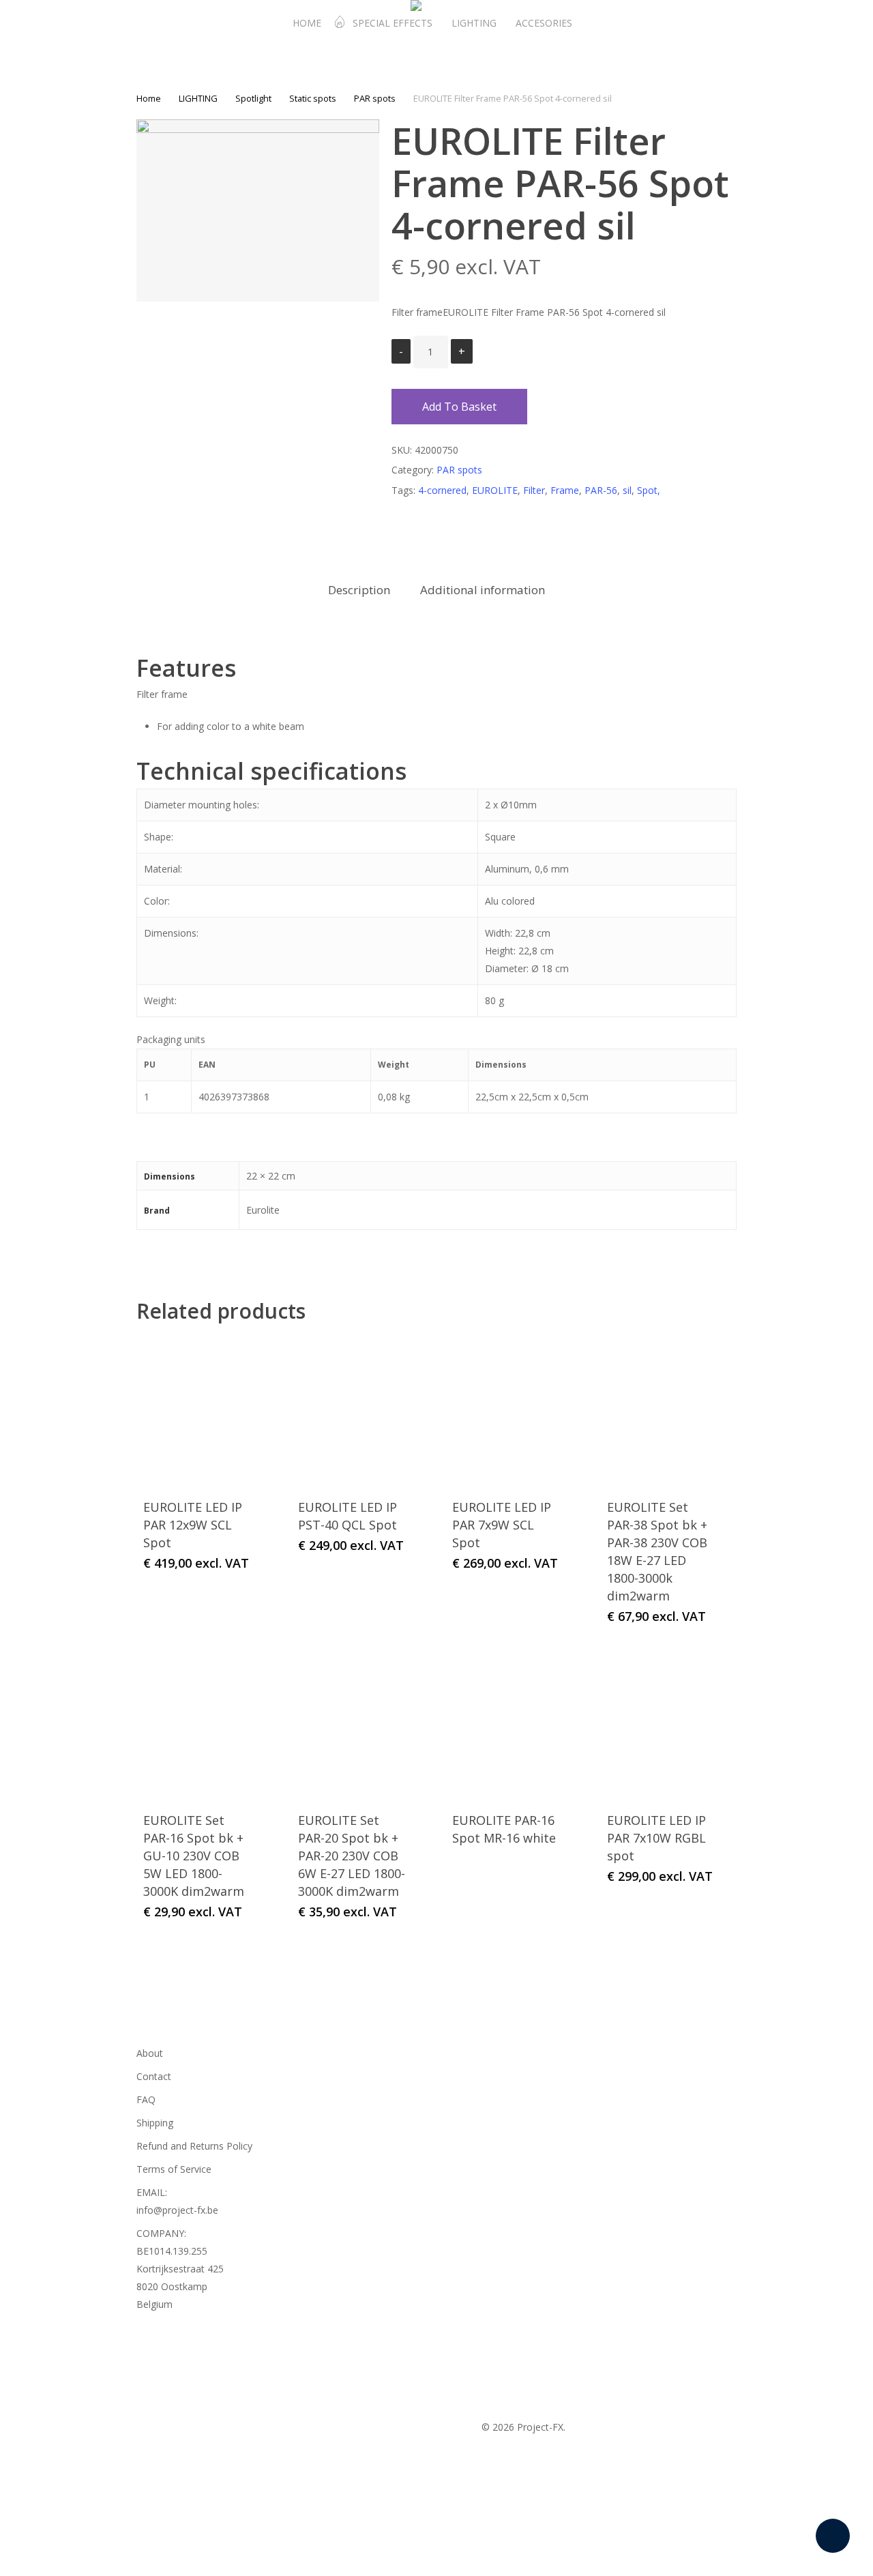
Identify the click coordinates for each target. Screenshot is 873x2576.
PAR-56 (601, 490)
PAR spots (375, 98)
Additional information (483, 590)
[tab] (359, 590)
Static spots (313, 98)
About (150, 2053)
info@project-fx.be (177, 2210)
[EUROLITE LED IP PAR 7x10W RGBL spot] (662, 1723)
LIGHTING (198, 98)
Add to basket (459, 407)
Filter (534, 490)
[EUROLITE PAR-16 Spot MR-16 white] (507, 1723)
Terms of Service (174, 2169)
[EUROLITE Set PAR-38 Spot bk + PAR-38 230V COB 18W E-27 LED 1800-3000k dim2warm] (662, 1411)
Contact (154, 2076)
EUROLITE (495, 490)
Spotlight (253, 98)
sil (627, 490)
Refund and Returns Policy (194, 2146)
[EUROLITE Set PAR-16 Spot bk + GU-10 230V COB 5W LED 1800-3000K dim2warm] (198, 1723)
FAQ (146, 2099)
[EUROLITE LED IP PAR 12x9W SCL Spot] (198, 1411)
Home (149, 98)
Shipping (155, 2123)
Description (359, 590)
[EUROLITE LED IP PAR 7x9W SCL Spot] (507, 1411)
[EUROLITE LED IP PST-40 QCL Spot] (353, 1411)
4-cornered (442, 490)
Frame (565, 490)
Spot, (649, 490)
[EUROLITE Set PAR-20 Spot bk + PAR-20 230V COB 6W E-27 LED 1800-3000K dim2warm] (353, 1723)
